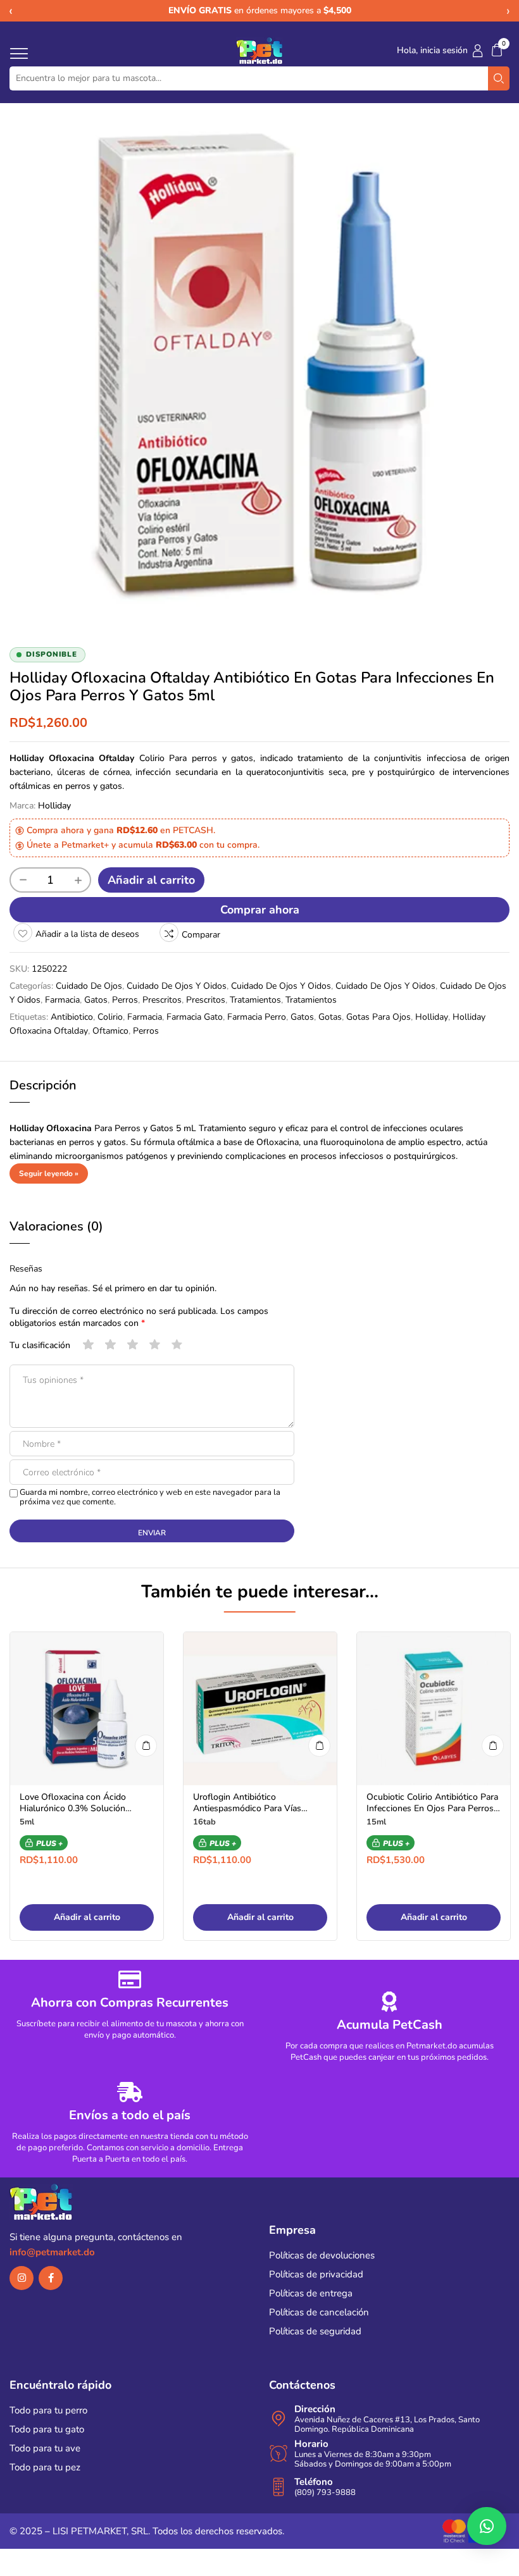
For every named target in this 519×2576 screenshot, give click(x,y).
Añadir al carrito (151, 880)
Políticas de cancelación (319, 2312)
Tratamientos (255, 1000)
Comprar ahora (260, 910)
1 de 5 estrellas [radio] (89, 1345)
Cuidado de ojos (89, 986)
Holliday (54, 806)
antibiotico (72, 1017)
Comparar (201, 935)
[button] (497, 50)
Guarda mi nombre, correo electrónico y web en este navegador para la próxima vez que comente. (150, 1497)
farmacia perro (257, 1017)
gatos (302, 1017)
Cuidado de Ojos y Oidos (177, 986)
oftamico (110, 1031)
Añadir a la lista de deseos (87, 934)
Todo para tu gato (47, 2429)
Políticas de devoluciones (322, 2255)
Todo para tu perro (48, 2410)
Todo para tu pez (45, 2467)
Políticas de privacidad (316, 2274)
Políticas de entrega (311, 2293)
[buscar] (499, 78)
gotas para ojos (378, 1017)
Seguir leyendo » (49, 1173)
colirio (110, 1017)
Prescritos (162, 1000)
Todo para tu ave (45, 2448)
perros (146, 1031)
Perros (125, 1000)
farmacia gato (195, 1017)
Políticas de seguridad (315, 2331)
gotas (330, 1017)
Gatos (96, 1000)
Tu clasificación (40, 1345)
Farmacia (62, 1000)
